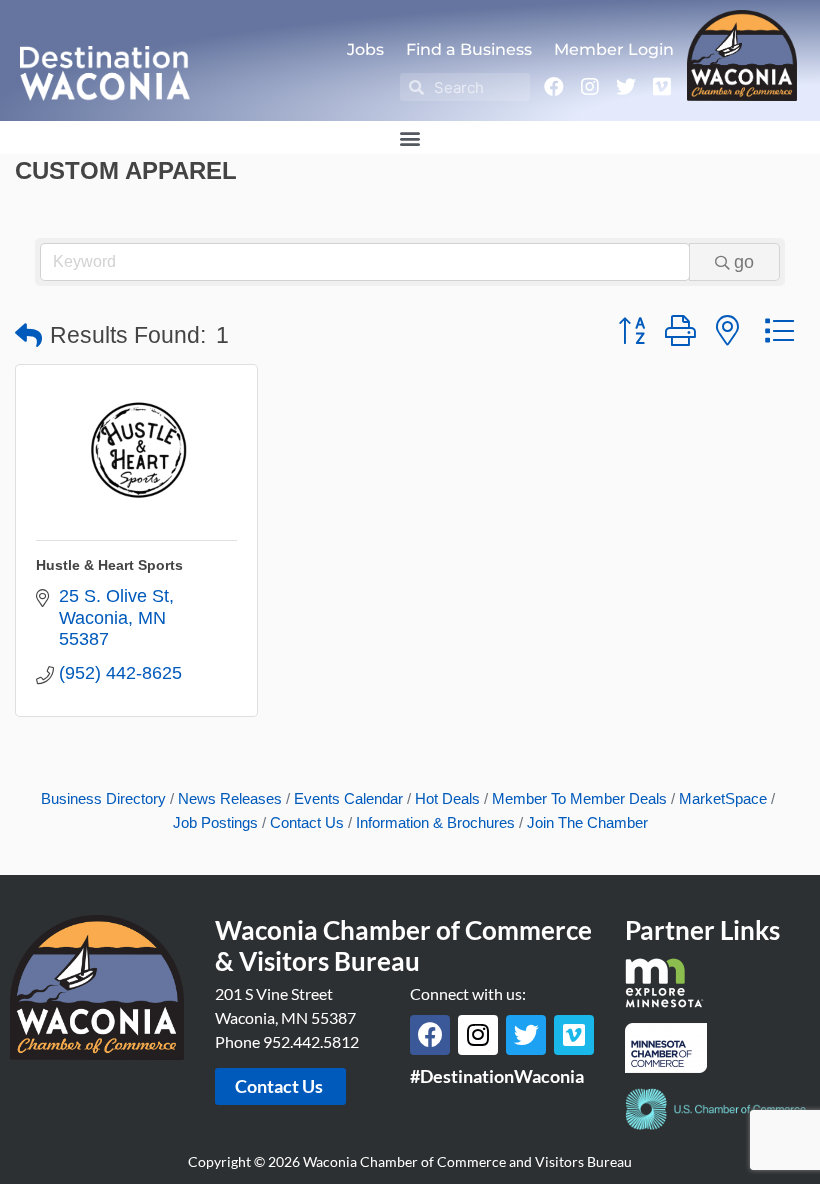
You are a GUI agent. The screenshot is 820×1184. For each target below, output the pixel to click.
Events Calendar (348, 798)
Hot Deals (447, 798)
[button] (410, 137)
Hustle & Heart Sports (109, 565)
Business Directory (103, 798)
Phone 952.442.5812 (287, 1041)
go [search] (744, 262)
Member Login (614, 49)
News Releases (230, 798)
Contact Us (307, 822)
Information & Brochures (435, 822)
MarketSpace (723, 798)
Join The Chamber (587, 822)
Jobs (365, 49)
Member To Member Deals (579, 798)
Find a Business (469, 49)
